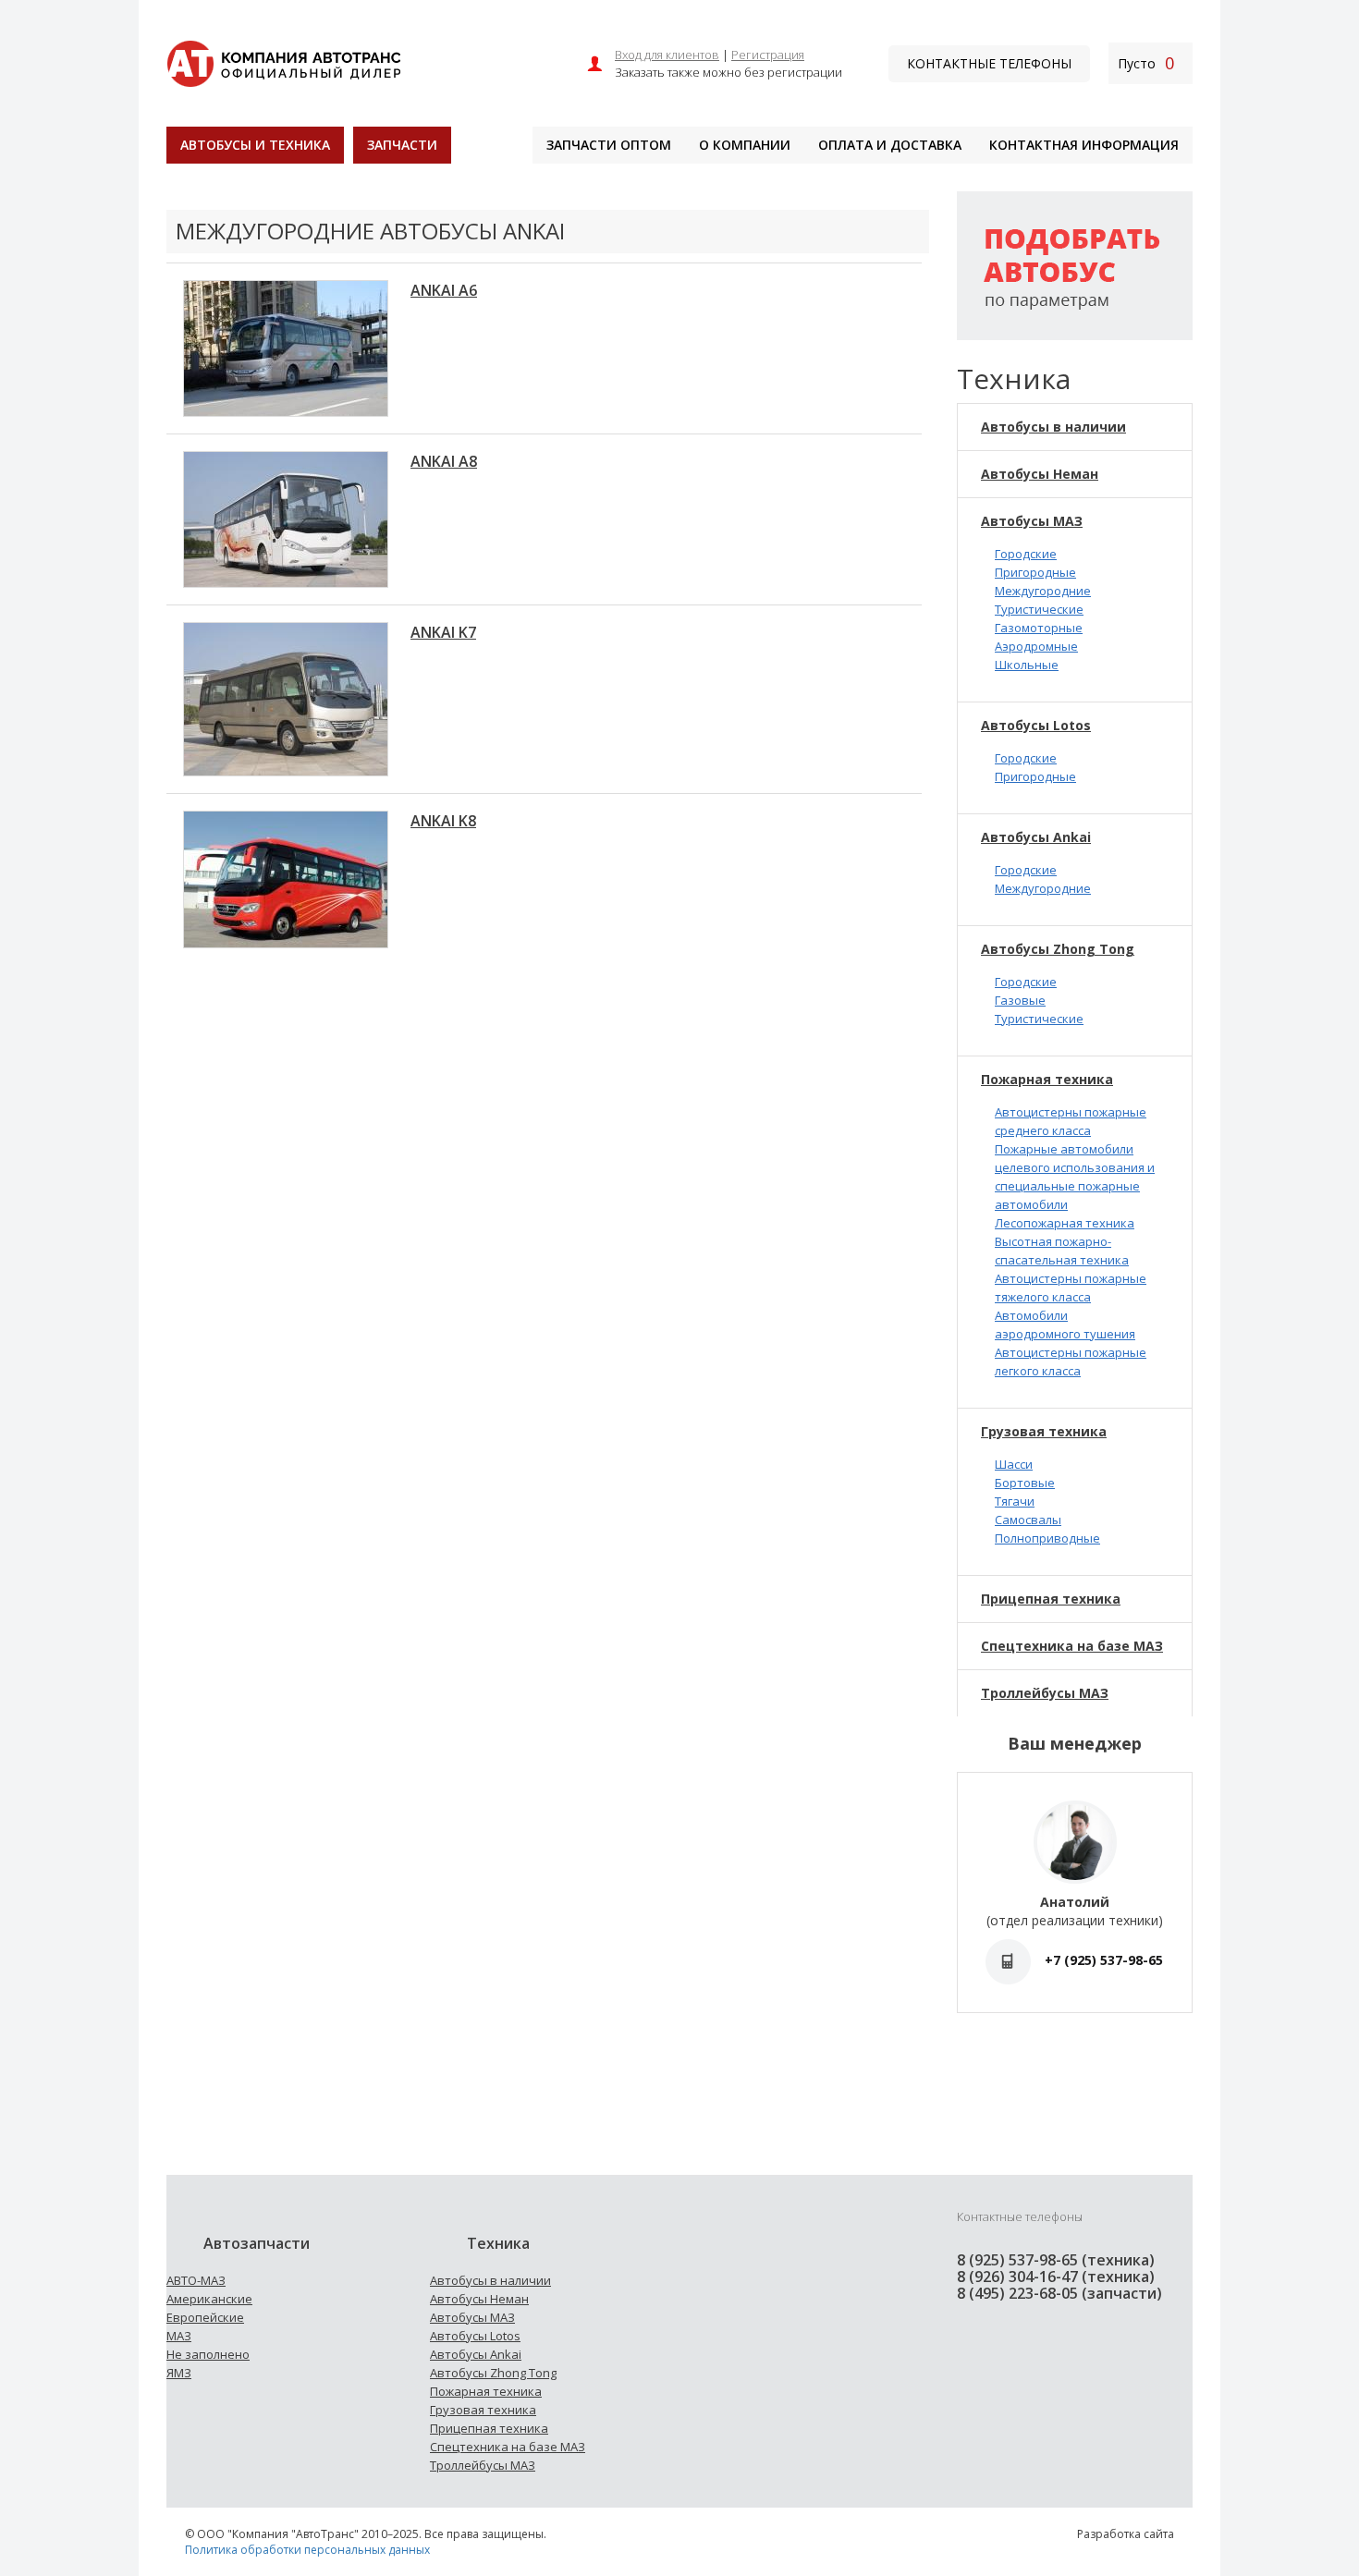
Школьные (1027, 665)
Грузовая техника (1044, 1431)
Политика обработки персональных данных (307, 2550)
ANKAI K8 (443, 821)
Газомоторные (1039, 628)
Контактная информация (1084, 145)
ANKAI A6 (444, 290)
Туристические (1039, 609)
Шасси (1014, 1464)
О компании (745, 145)
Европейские (205, 2317)
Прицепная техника (1051, 1599)
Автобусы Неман (1040, 474)
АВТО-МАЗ (196, 2280)
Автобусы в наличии (1053, 427)
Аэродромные (1036, 646)
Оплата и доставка (890, 145)
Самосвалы (1028, 1520)
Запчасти (402, 145)
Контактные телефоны (989, 63)
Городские (1026, 554)
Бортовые (1025, 1483)
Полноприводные (1047, 1538)
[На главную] (283, 61)
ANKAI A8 (444, 461)
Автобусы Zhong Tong (1058, 949)
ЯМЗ (179, 2373)
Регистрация (768, 55)
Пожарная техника (1047, 1079)
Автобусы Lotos (1036, 725)
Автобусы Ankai (1036, 837)
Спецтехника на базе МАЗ (1072, 1646)
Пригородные (1035, 572)
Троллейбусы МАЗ (1045, 1693)
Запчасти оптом (609, 145)
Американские (209, 2299)
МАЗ (179, 2336)
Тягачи (1015, 1501)
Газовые (1020, 1000)
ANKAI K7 (443, 632)
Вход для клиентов (667, 55)
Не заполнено (208, 2354)
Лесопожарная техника (1065, 1223)
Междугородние (1043, 591)
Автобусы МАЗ (1032, 521)
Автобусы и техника (255, 145)
